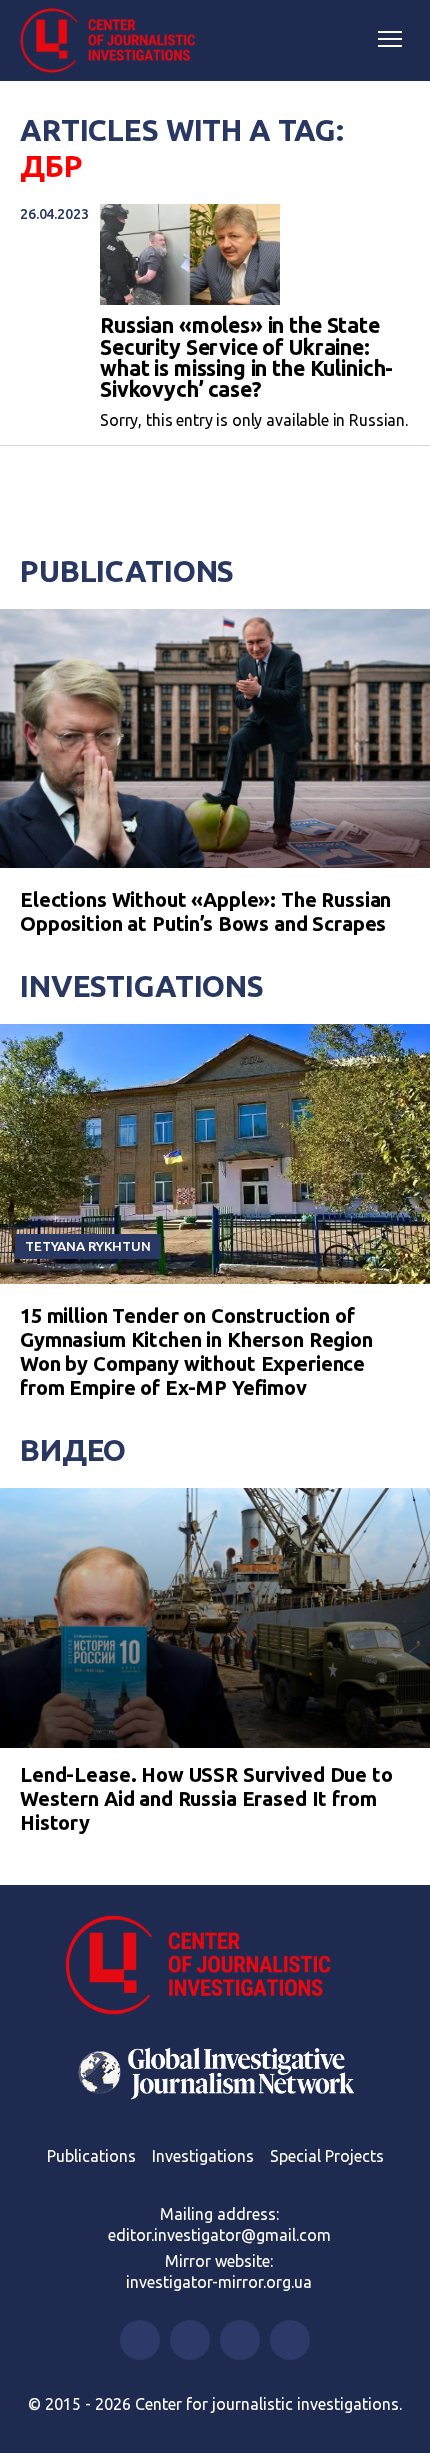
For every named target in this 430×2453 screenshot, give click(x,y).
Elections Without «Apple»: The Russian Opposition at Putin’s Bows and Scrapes (205, 911)
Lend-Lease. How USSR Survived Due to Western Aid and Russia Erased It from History (206, 1798)
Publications (127, 571)
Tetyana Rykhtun (88, 1246)
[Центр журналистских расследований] (115, 41)
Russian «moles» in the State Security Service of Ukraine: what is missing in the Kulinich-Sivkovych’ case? (246, 357)
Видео (73, 1450)
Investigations (142, 986)
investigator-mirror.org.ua (219, 2282)
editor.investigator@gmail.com (219, 2235)
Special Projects (327, 2156)
